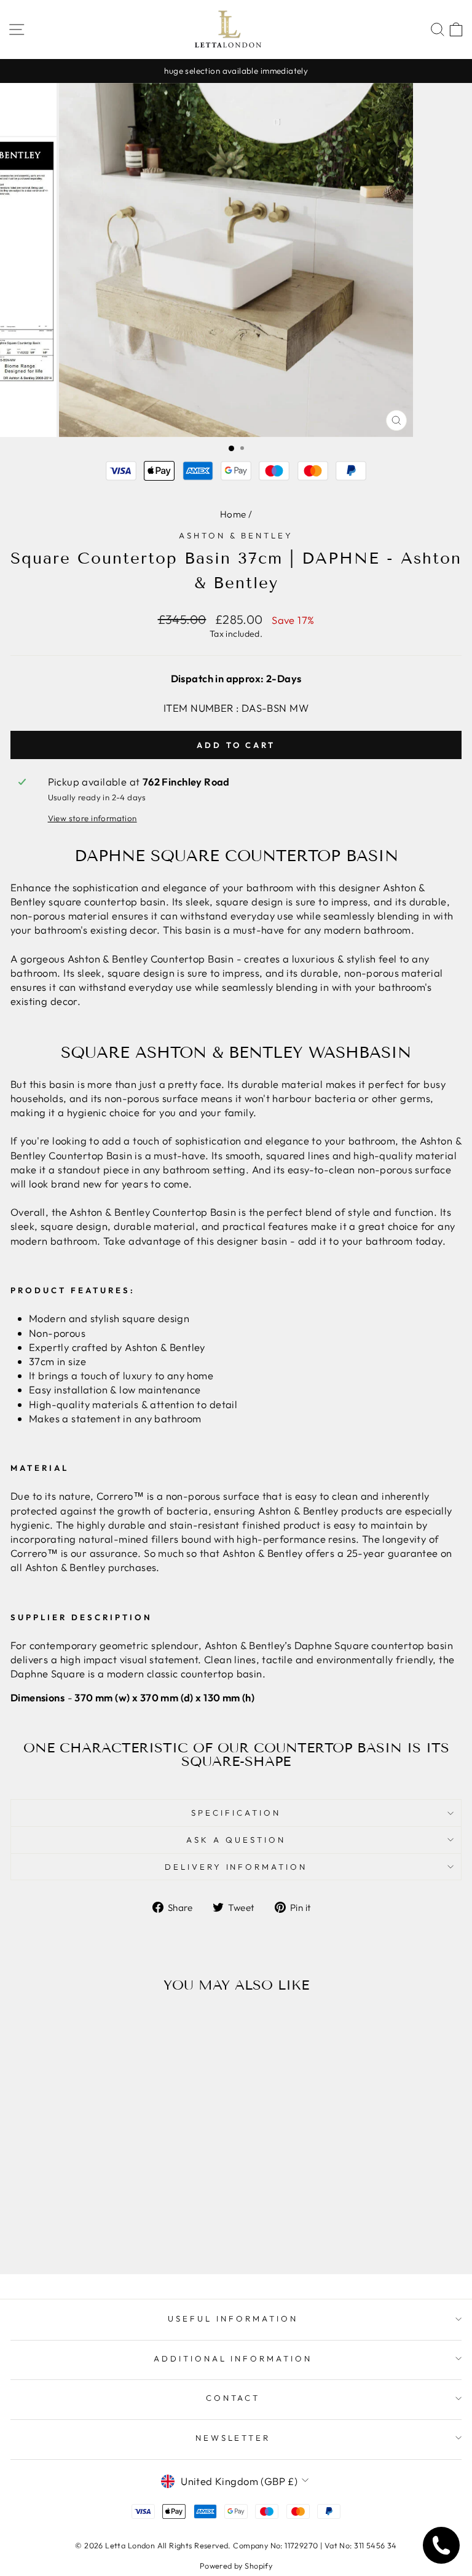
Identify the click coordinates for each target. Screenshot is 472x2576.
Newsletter (233, 2438)
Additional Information (233, 2358)
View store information (92, 818)
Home (233, 514)
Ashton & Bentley (236, 535)
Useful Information (233, 2318)
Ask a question (236, 1840)
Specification (236, 1813)
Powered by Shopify (236, 2566)
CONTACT (233, 2398)
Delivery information (236, 1867)
